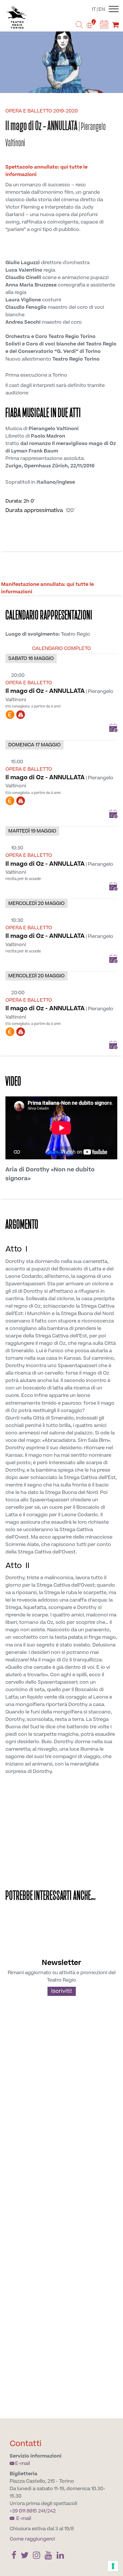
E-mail (23, 2464)
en (102, 9)
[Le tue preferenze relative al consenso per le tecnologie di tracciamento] (113, 2566)
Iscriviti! (62, 1991)
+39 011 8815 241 (27, 2511)
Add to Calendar (113, 728)
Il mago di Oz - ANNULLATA (45, 691)
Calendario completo (61, 649)
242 (51, 2511)
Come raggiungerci (32, 2539)
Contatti (26, 2444)
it (94, 9)
